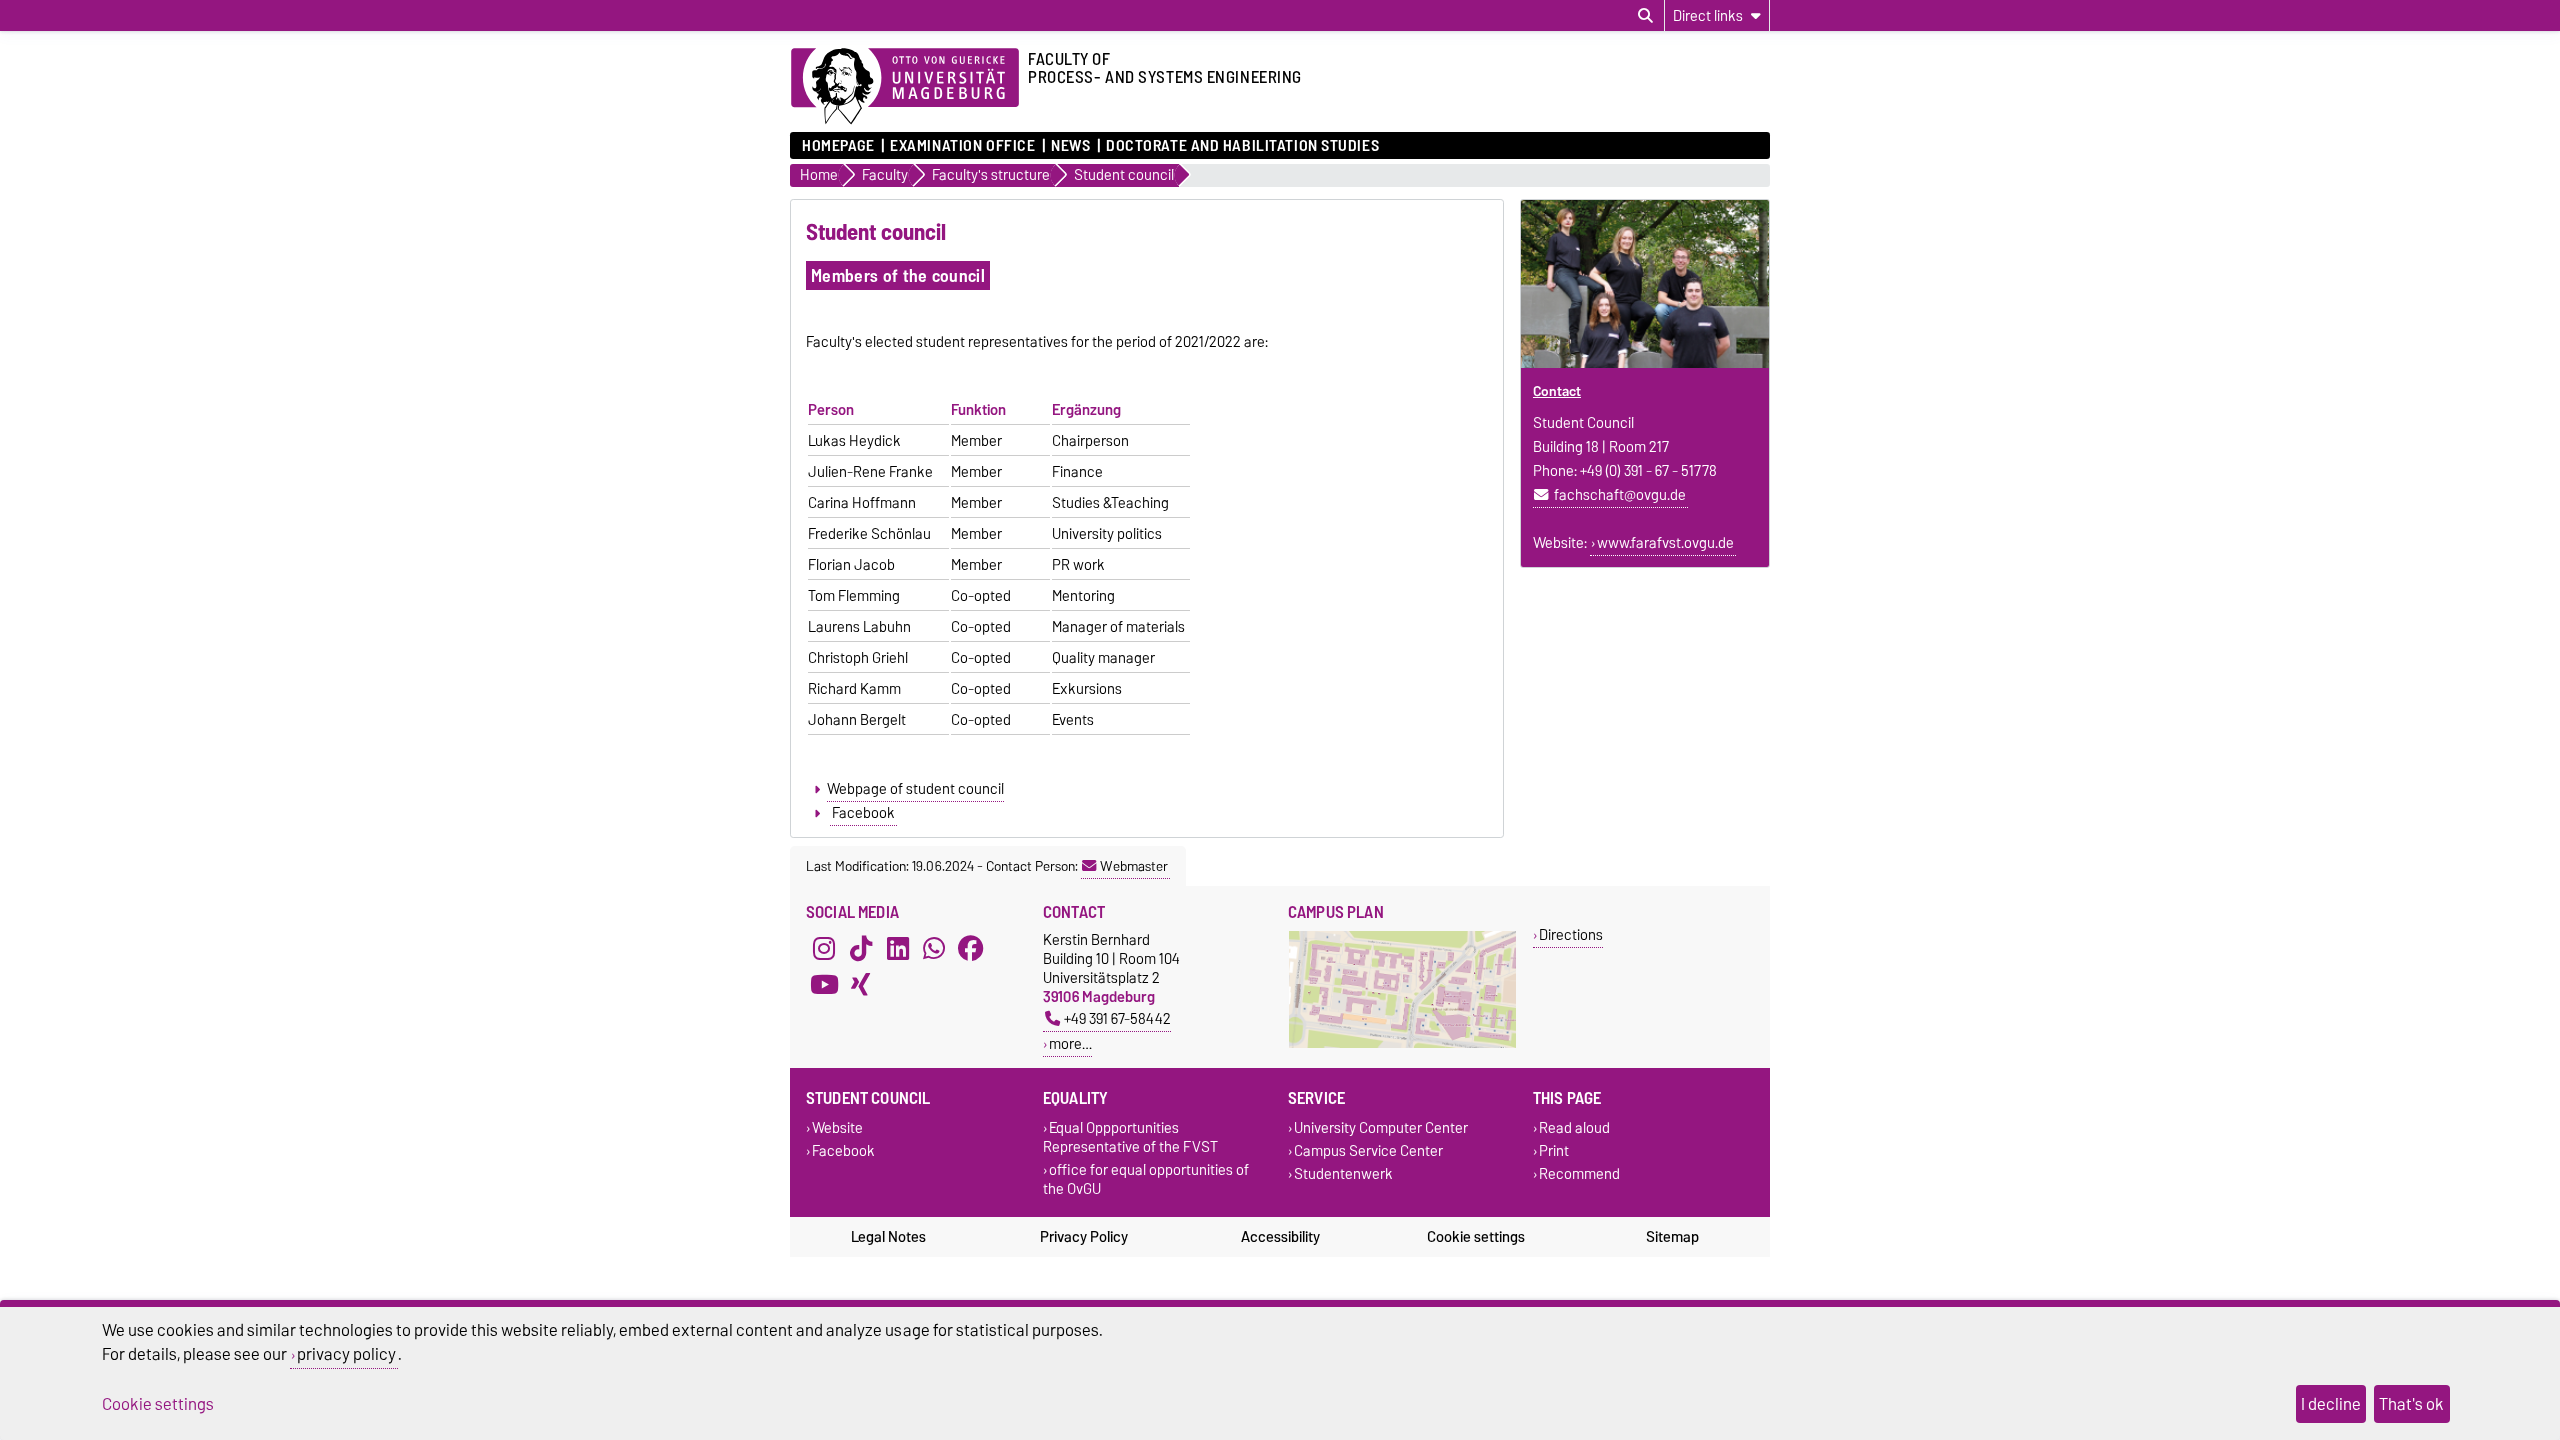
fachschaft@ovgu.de (1620, 495)
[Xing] (861, 984)
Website (837, 1127)
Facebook (863, 813)
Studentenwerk (1343, 1174)
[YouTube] (824, 984)
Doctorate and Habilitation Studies (1242, 146)
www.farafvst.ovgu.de (1665, 543)
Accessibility (1280, 1237)
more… (1070, 1043)
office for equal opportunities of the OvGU (1146, 1179)
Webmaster (1134, 866)
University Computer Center (1381, 1127)
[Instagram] (824, 948)
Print (1554, 1150)
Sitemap (1672, 1237)
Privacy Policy (1084, 1237)
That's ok (2411, 1404)
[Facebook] (971, 948)
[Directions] (1402, 1043)
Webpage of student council (915, 789)
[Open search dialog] (1645, 16)
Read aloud (1574, 1127)
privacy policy (346, 1354)
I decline (2331, 1404)
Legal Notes (888, 1237)
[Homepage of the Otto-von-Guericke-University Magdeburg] (905, 87)
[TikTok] (861, 948)
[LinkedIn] (898, 948)
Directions (1571, 934)
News (1070, 146)
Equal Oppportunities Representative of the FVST (1130, 1137)
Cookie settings (1476, 1237)
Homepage (838, 146)
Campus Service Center (1368, 1150)
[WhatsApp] (934, 948)
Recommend (1579, 1174)
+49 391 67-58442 (1117, 1018)
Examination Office (962, 146)
